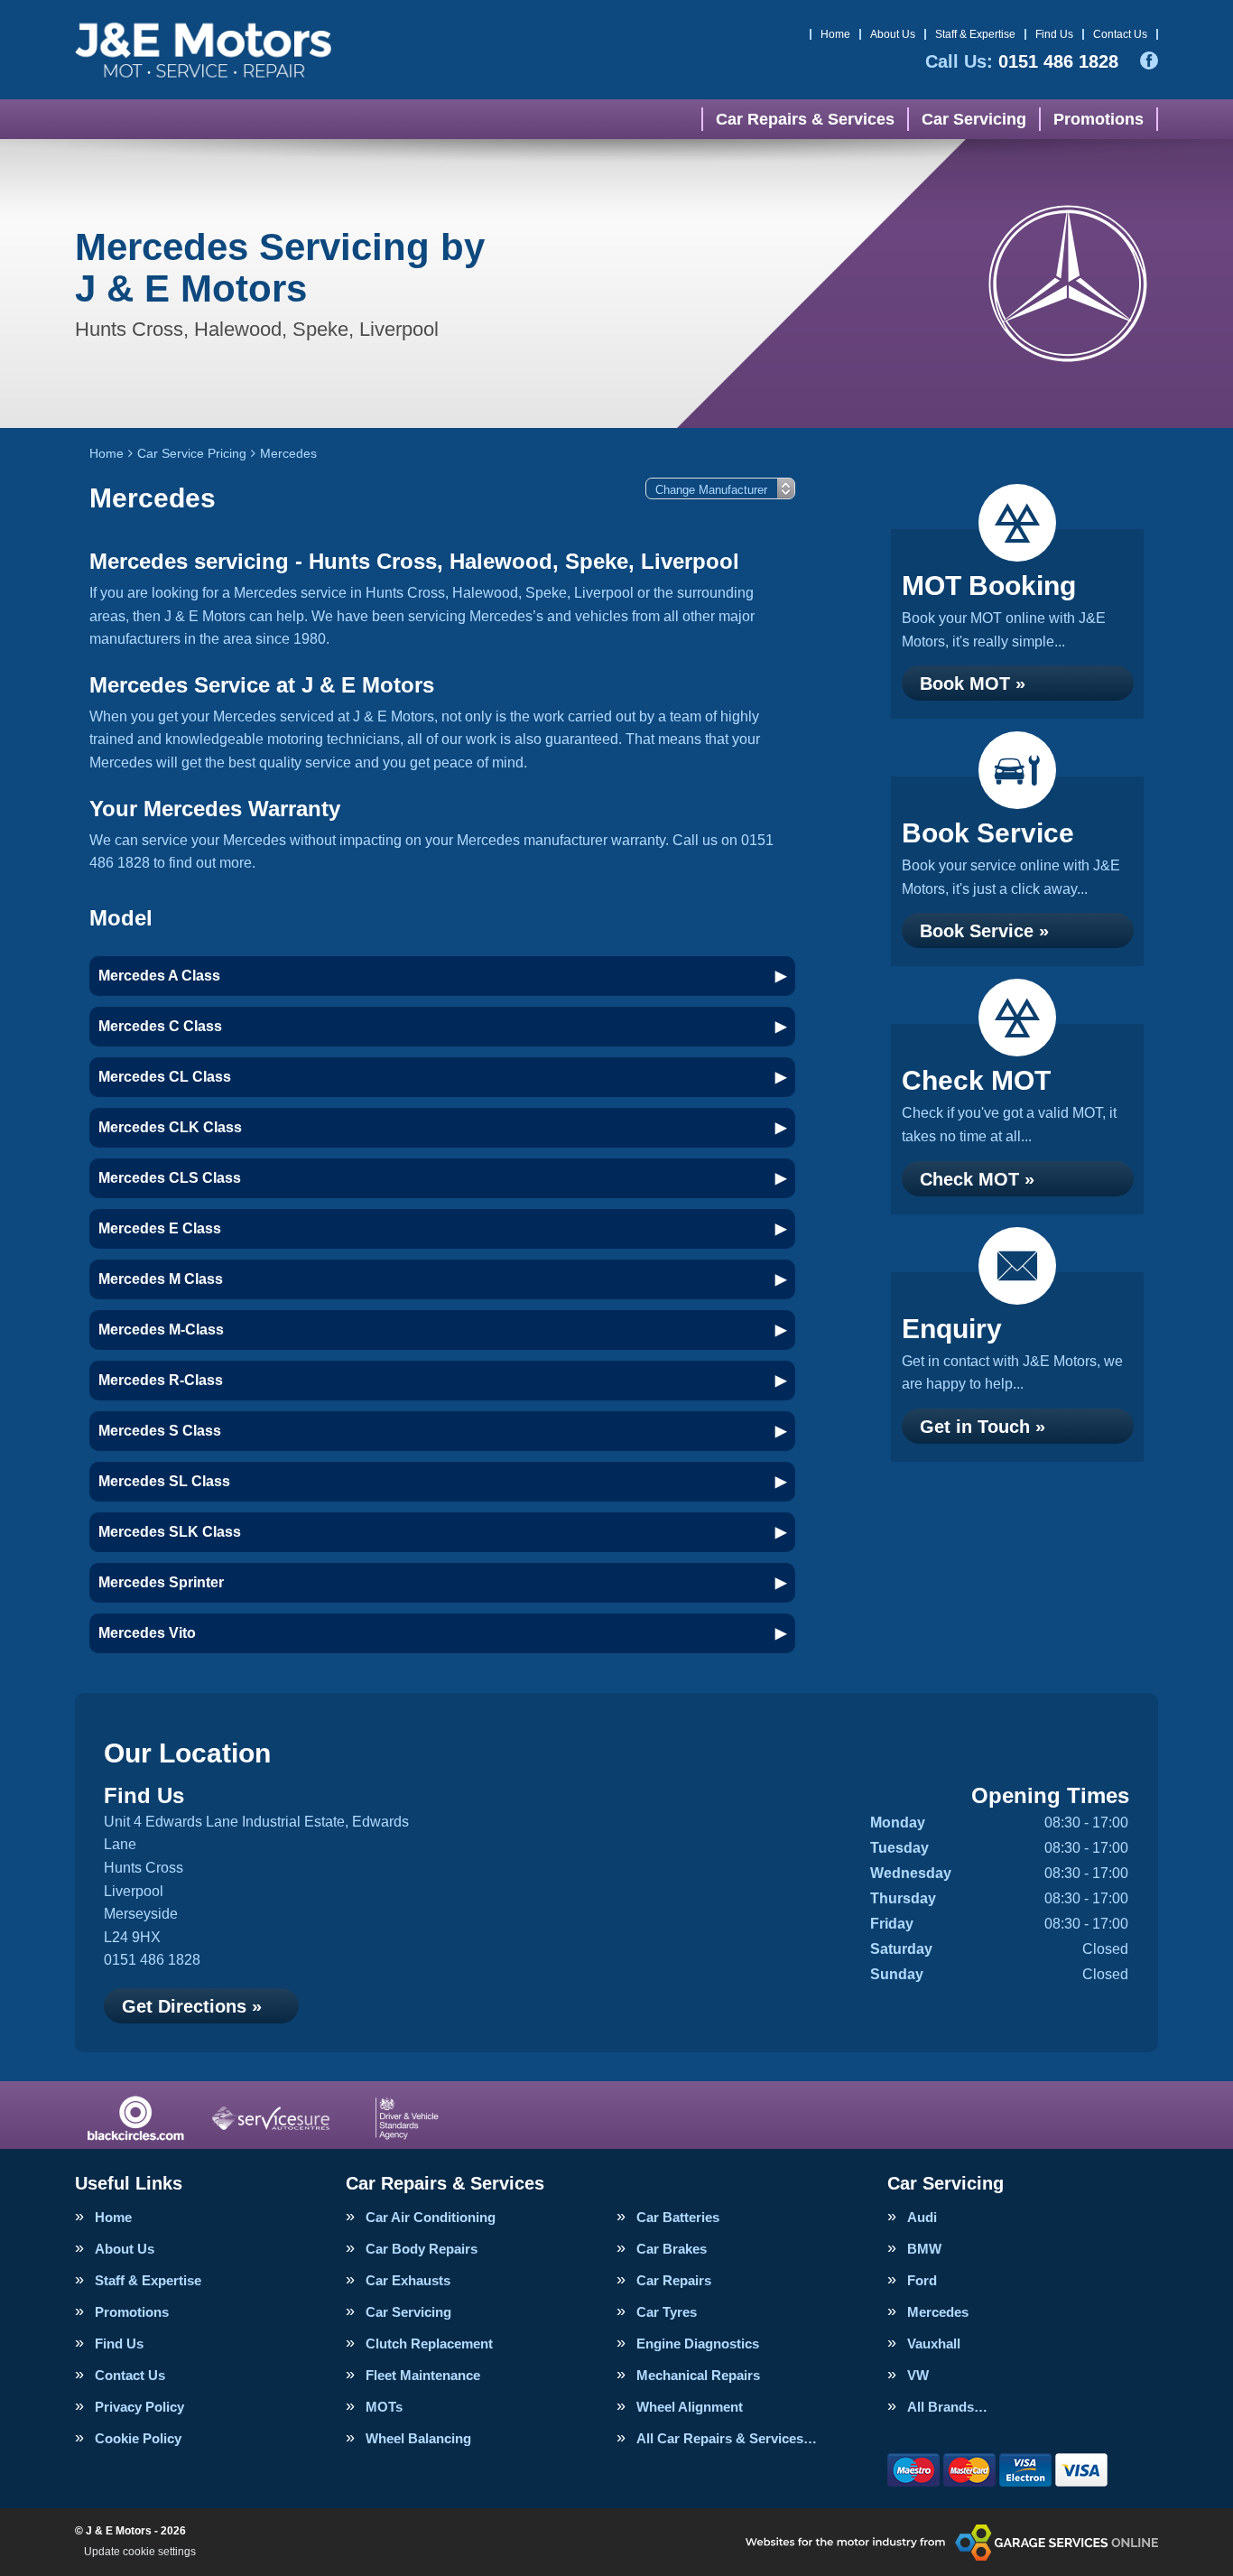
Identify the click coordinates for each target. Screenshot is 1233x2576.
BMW (924, 2249)
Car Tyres (667, 2312)
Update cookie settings (140, 2552)
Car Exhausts (408, 2280)
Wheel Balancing (418, 2438)
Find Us (1054, 34)
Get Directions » (192, 2006)
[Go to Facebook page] (1149, 60)
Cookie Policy (138, 2438)
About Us (893, 34)
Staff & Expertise (975, 34)
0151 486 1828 (1022, 61)
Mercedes (938, 2312)
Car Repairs (674, 2280)
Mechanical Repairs (698, 2375)
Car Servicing (974, 119)
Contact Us (1120, 34)
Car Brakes (672, 2249)
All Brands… (947, 2407)
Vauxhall (934, 2344)
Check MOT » (977, 1179)
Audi (922, 2217)
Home (835, 34)
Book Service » (984, 931)
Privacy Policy (139, 2407)
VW (918, 2375)
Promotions (1099, 119)
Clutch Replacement (429, 2344)
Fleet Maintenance (423, 2375)
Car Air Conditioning (431, 2217)
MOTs (384, 2407)
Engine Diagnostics (698, 2344)
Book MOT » (973, 684)
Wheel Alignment (690, 2407)
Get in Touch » (983, 1427)
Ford (922, 2280)
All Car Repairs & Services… (727, 2438)
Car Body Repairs (422, 2249)
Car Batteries (678, 2217)
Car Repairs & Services (805, 119)
